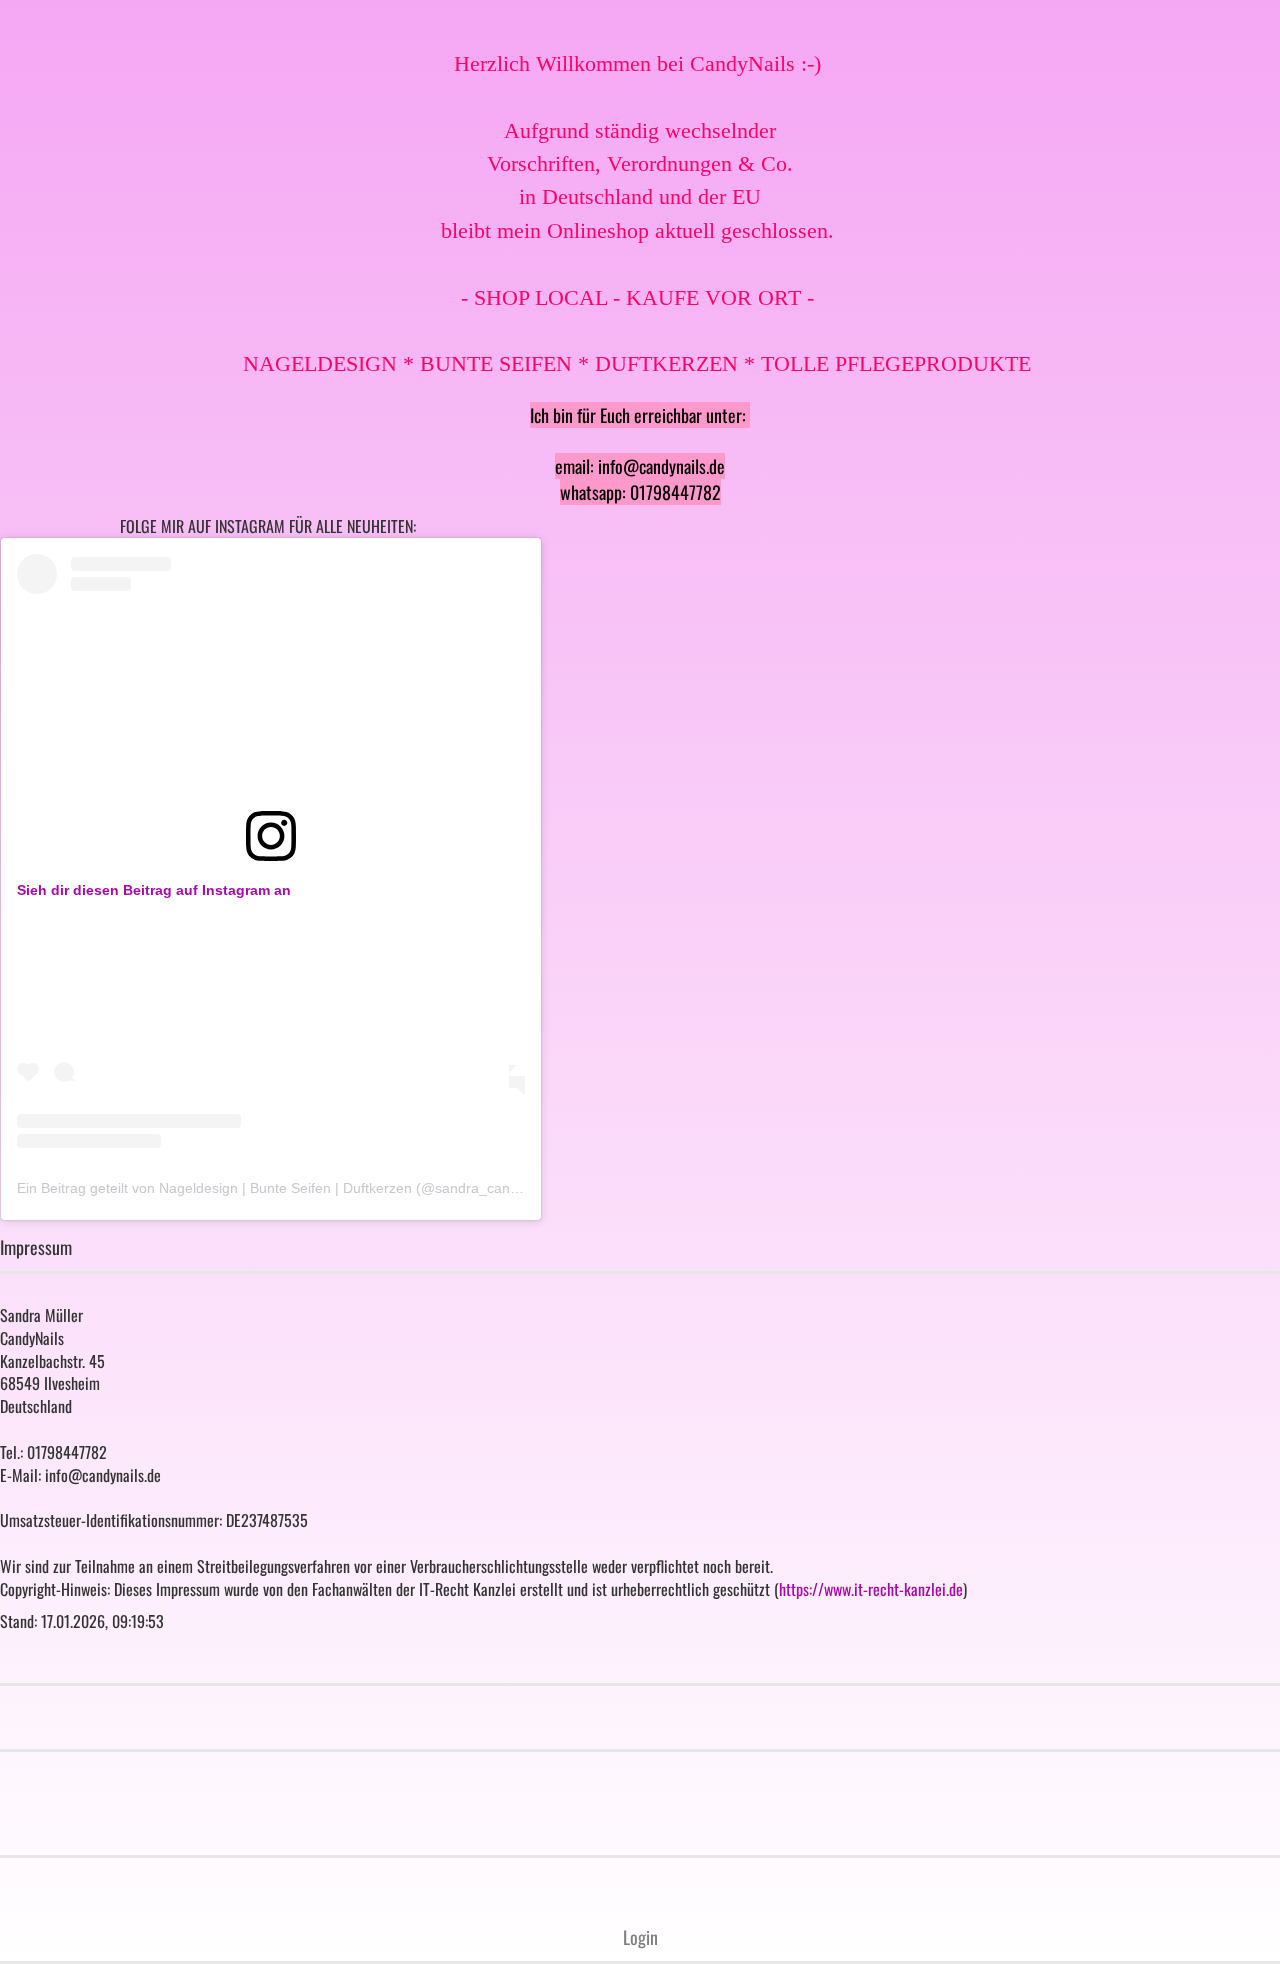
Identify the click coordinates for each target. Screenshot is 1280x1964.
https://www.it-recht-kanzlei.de (871, 1589)
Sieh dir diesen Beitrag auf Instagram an (154, 890)
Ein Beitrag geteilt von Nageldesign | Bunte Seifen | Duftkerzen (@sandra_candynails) (288, 1188)
